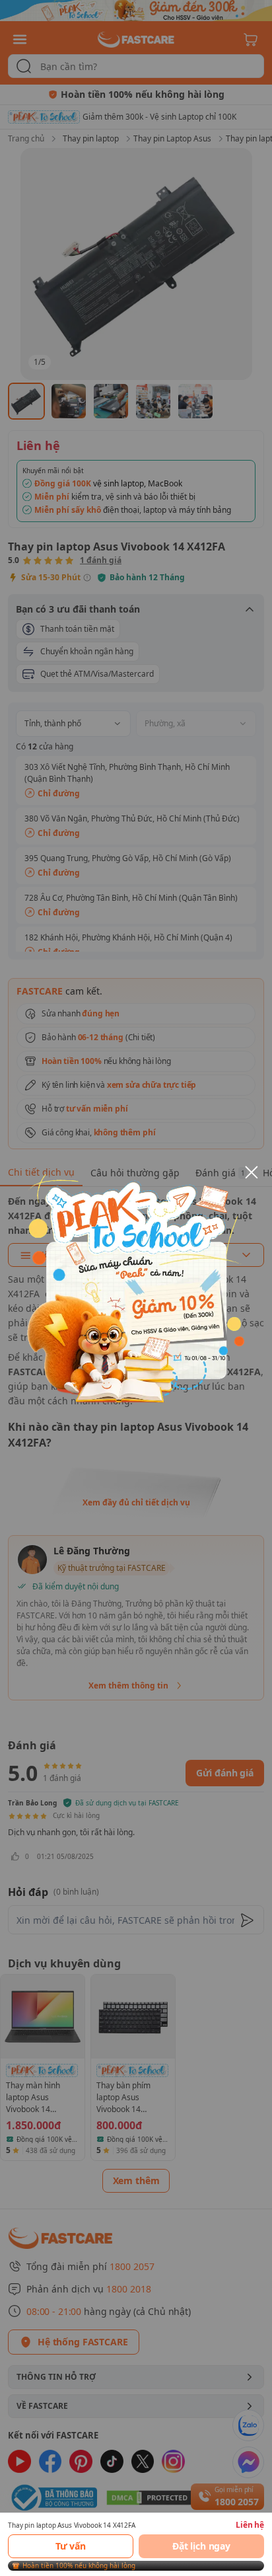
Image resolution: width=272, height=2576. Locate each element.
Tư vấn (71, 2546)
